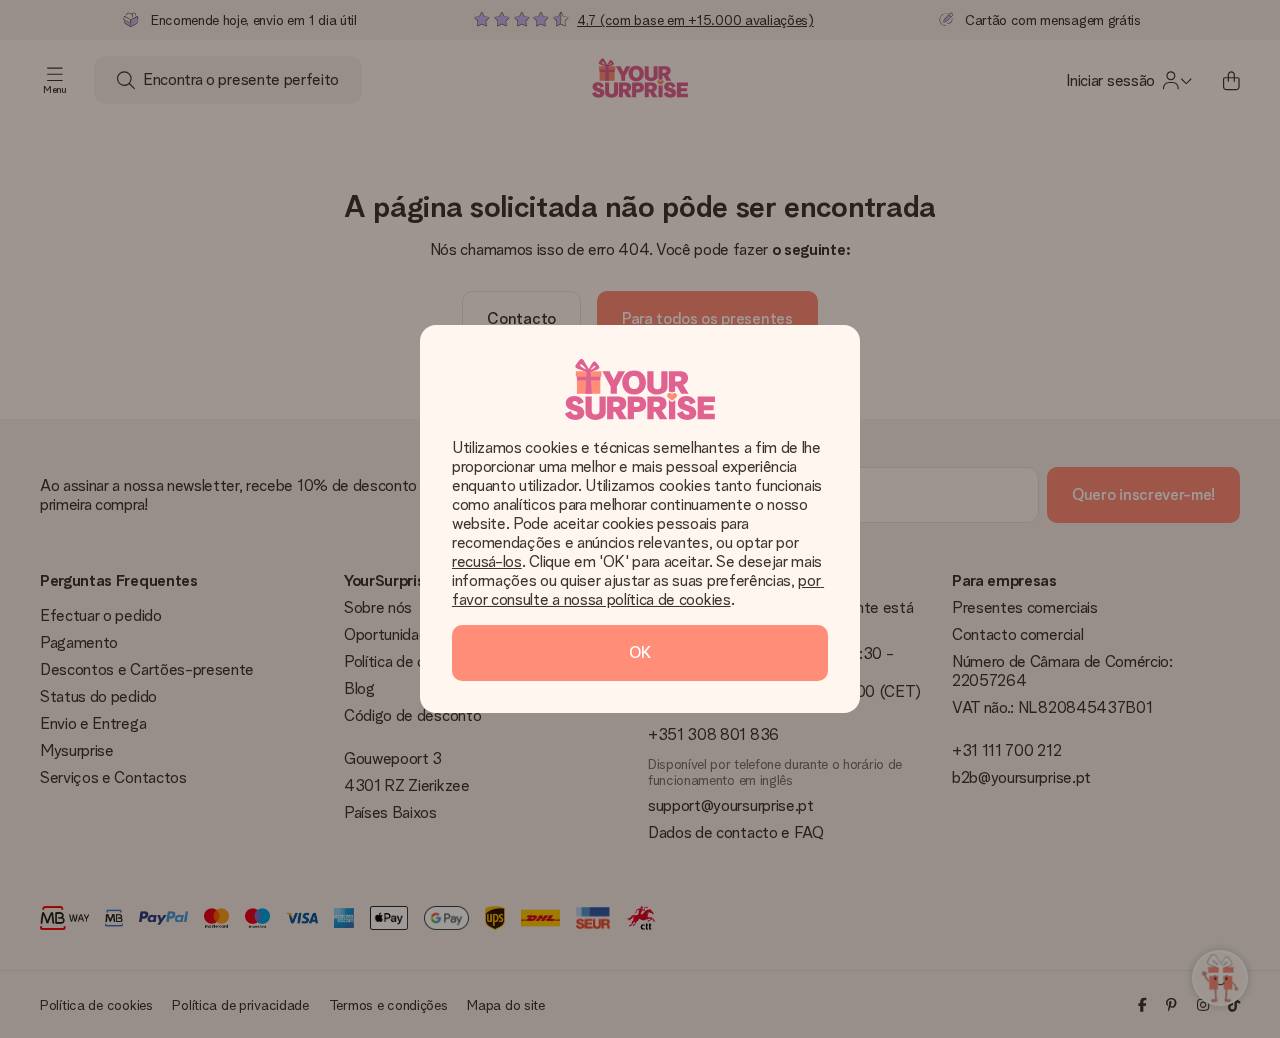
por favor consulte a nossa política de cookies (638, 590)
